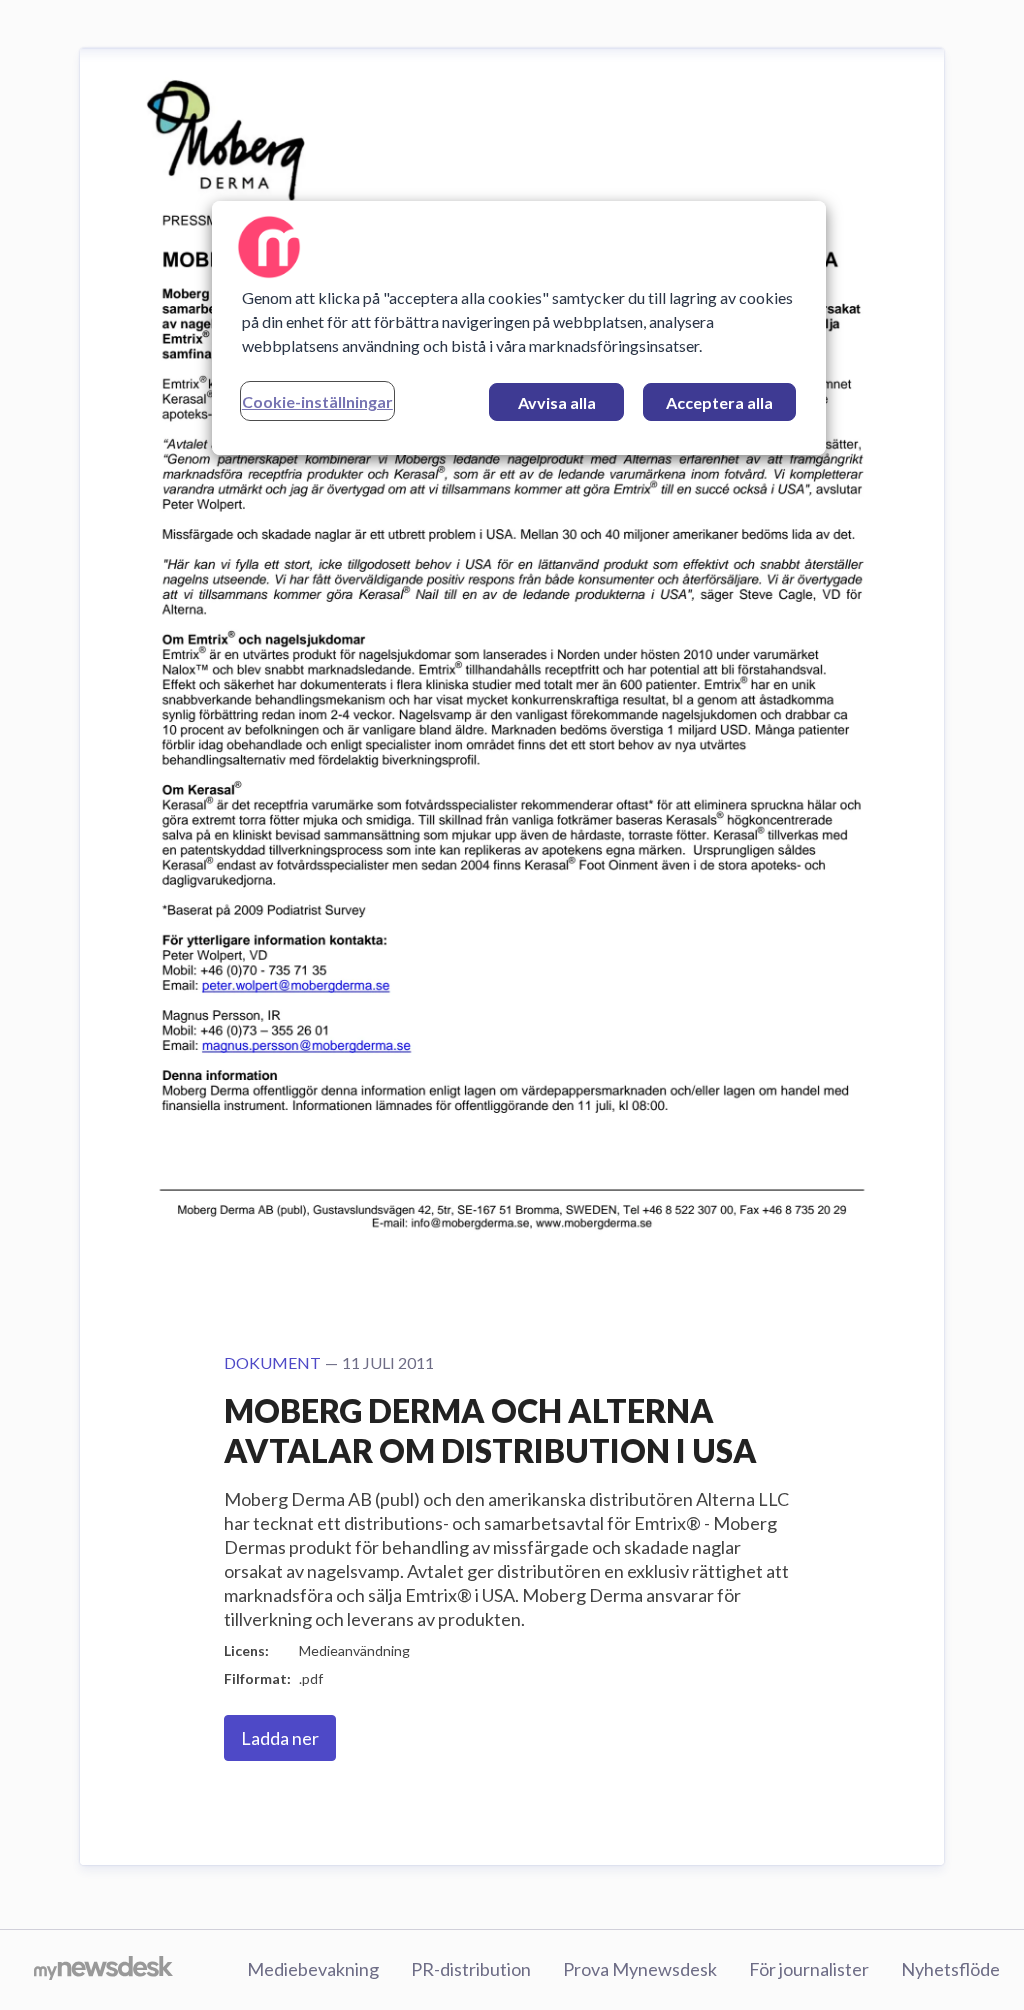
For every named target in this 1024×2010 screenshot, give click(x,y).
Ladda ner (280, 1738)
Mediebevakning (313, 1969)
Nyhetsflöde (950, 1969)
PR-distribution (471, 1969)
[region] (519, 328)
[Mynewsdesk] (103, 1970)
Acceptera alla (719, 402)
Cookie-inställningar (317, 401)
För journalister (809, 1969)
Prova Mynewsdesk (640, 1969)
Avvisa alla (557, 402)
